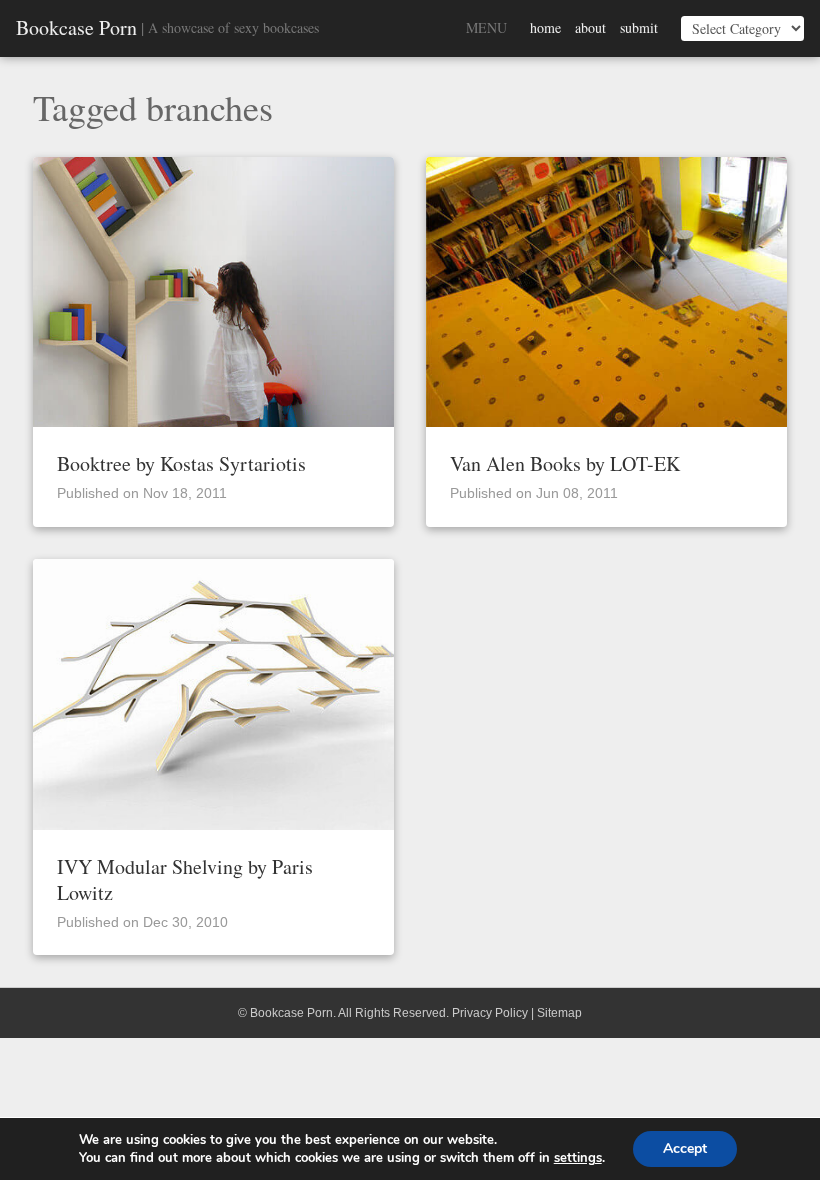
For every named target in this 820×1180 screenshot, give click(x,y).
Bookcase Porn (76, 28)
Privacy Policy (490, 1013)
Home (545, 27)
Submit (639, 27)
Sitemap (559, 1013)
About (590, 27)
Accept (685, 1148)
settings (578, 1158)
